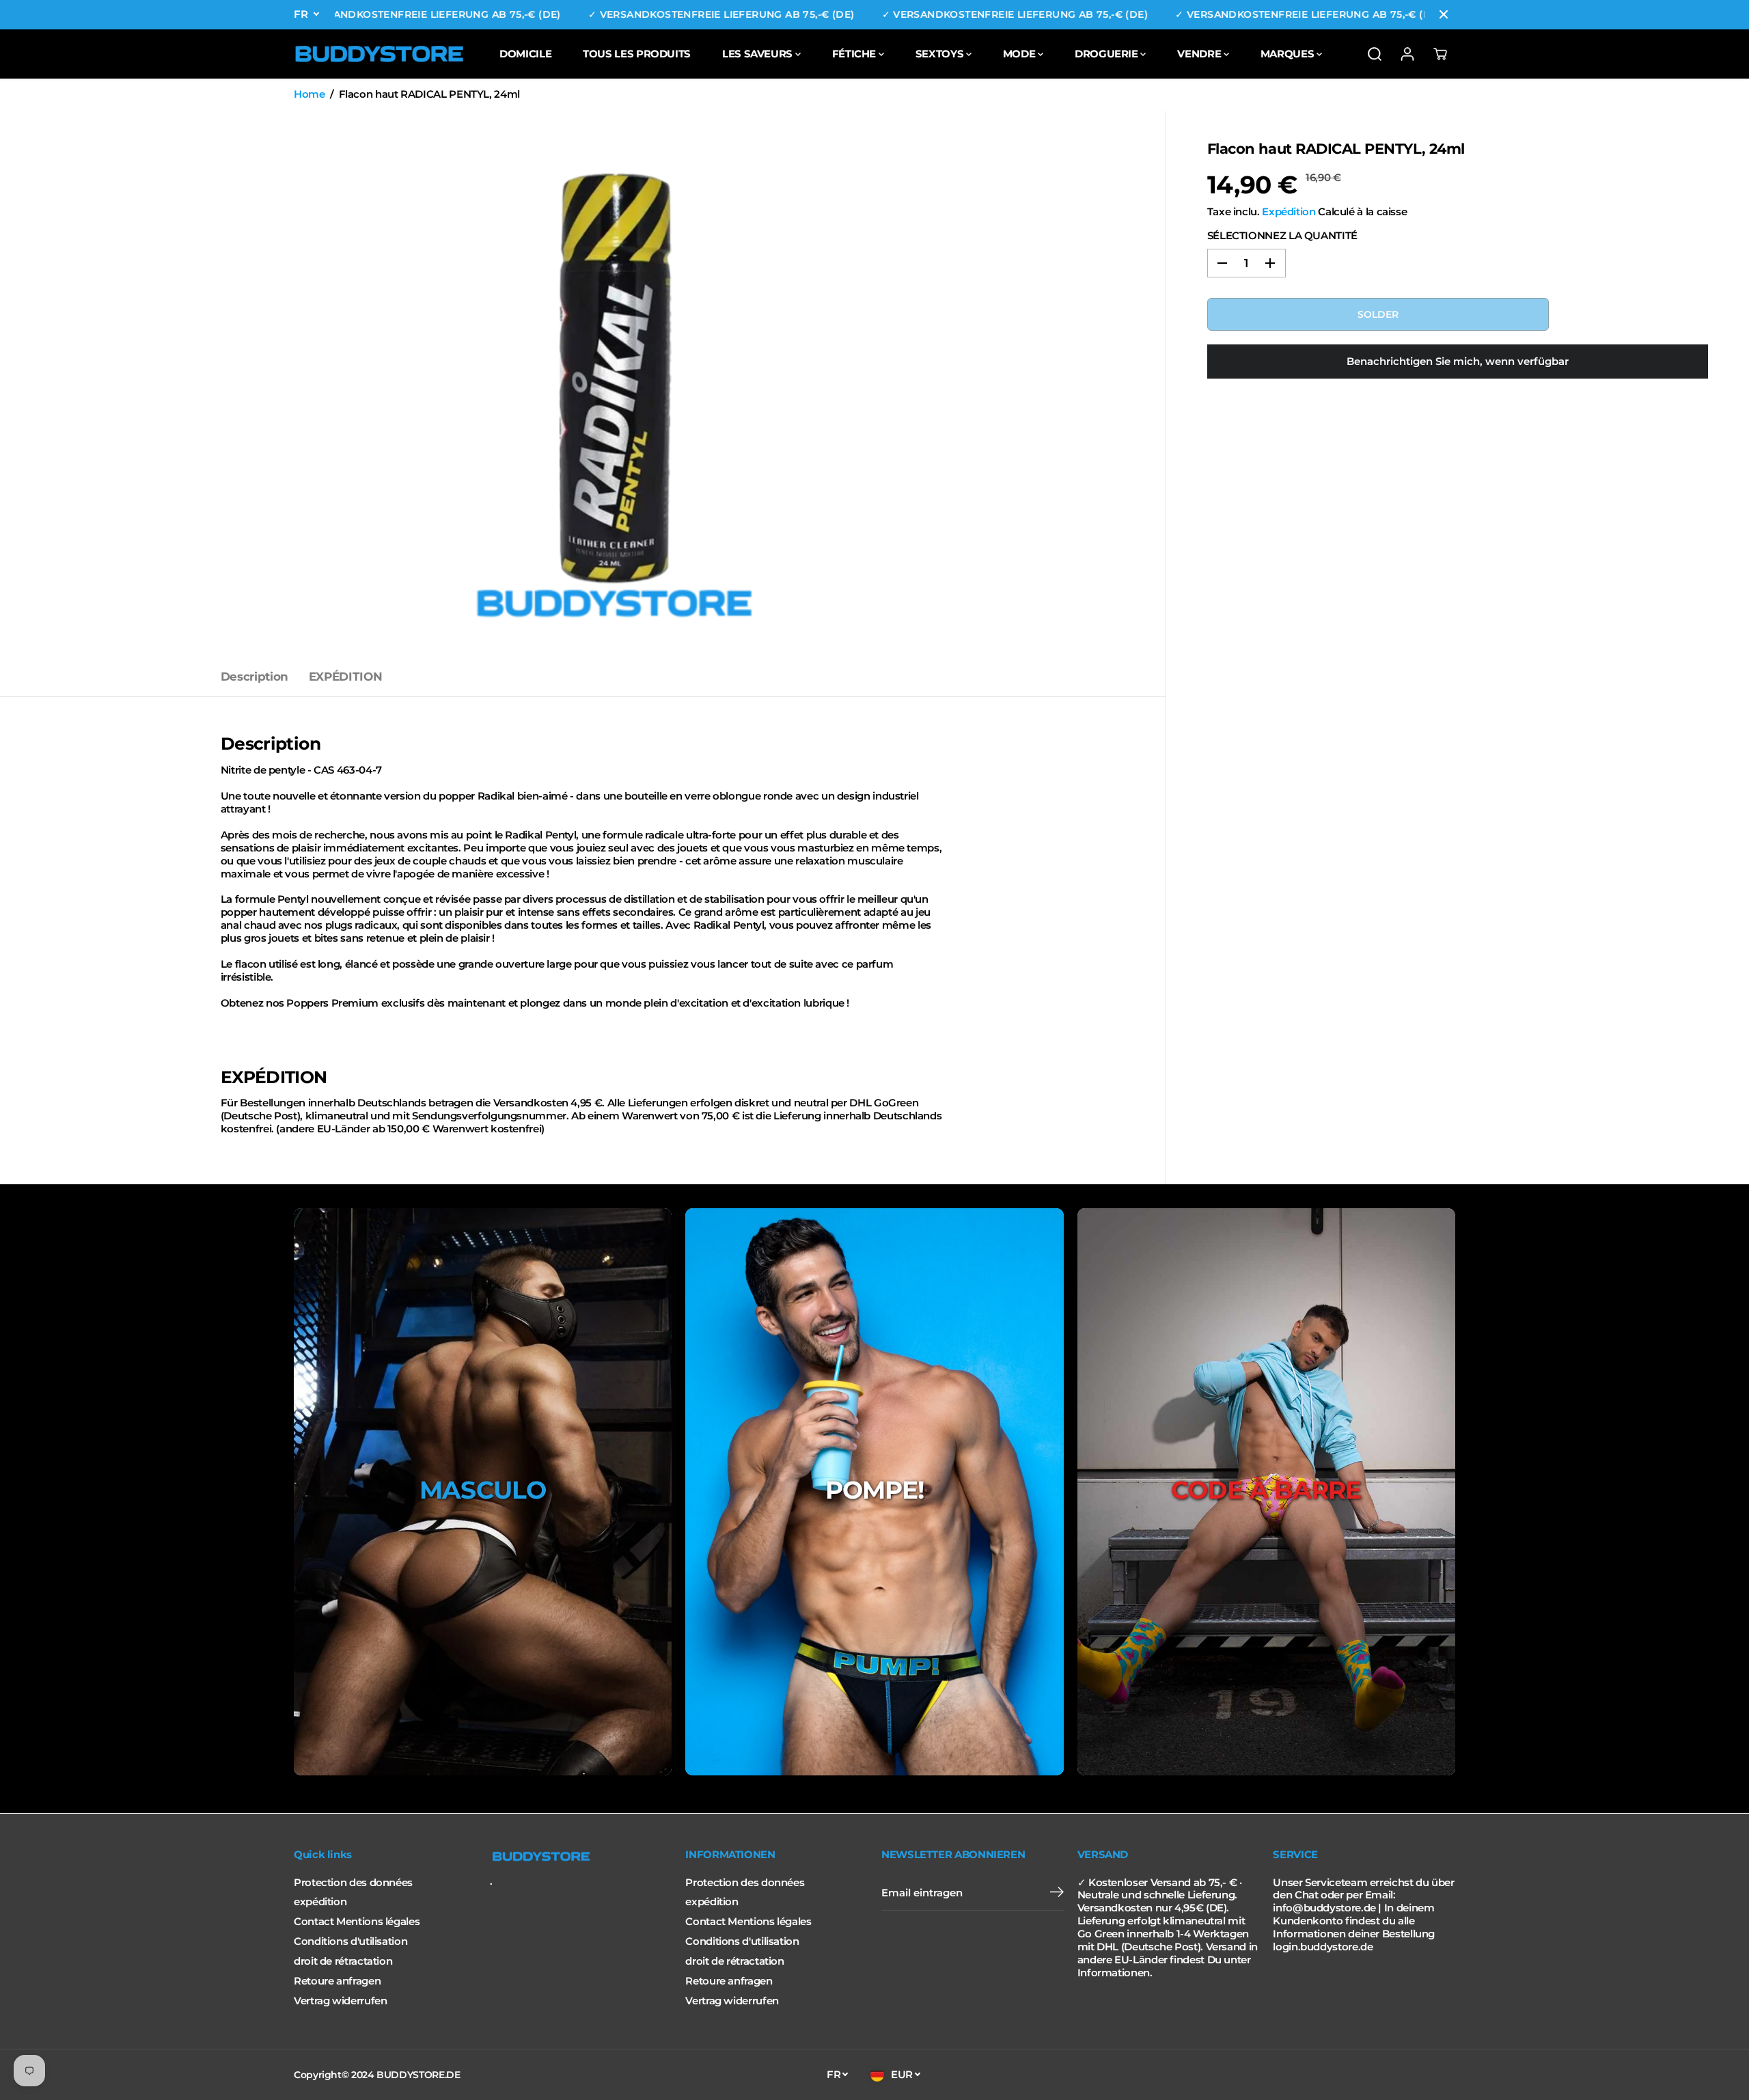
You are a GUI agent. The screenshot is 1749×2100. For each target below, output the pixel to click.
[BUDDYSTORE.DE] (379, 54)
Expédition (1289, 212)
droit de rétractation (343, 1961)
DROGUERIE (1107, 54)
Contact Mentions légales (357, 1922)
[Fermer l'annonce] (1444, 14)
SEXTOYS (941, 54)
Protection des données (353, 1883)
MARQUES (1289, 54)
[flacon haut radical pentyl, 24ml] (614, 384)
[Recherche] (1375, 54)
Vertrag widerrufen (340, 2001)
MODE (1020, 54)
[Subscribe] (1057, 1894)
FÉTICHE (855, 54)
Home (309, 94)
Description (254, 677)
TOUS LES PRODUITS (637, 54)
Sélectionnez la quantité (1282, 236)
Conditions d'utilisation (350, 1941)
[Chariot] (1440, 54)
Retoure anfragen (337, 1981)
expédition (320, 1902)
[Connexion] (1407, 54)
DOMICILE (525, 54)
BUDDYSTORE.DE (418, 2075)
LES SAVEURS (759, 54)
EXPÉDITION (345, 677)
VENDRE (1200, 54)
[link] (581, 1857)
